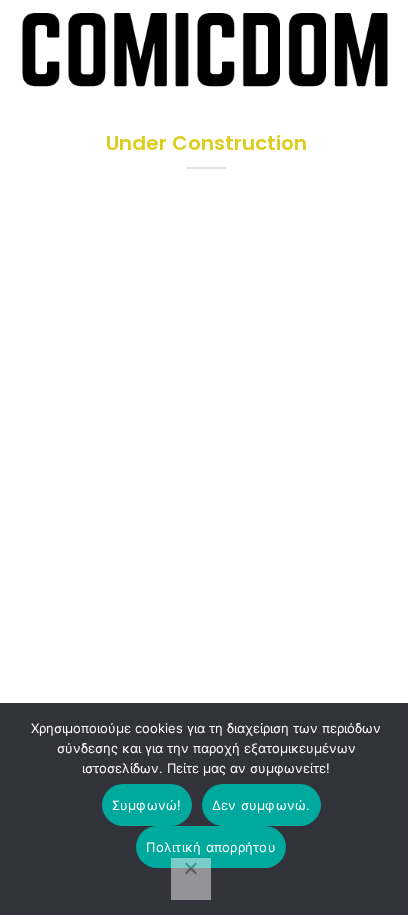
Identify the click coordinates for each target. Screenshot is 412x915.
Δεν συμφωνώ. (261, 805)
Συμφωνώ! (147, 805)
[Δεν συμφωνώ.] (191, 879)
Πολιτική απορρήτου (211, 847)
